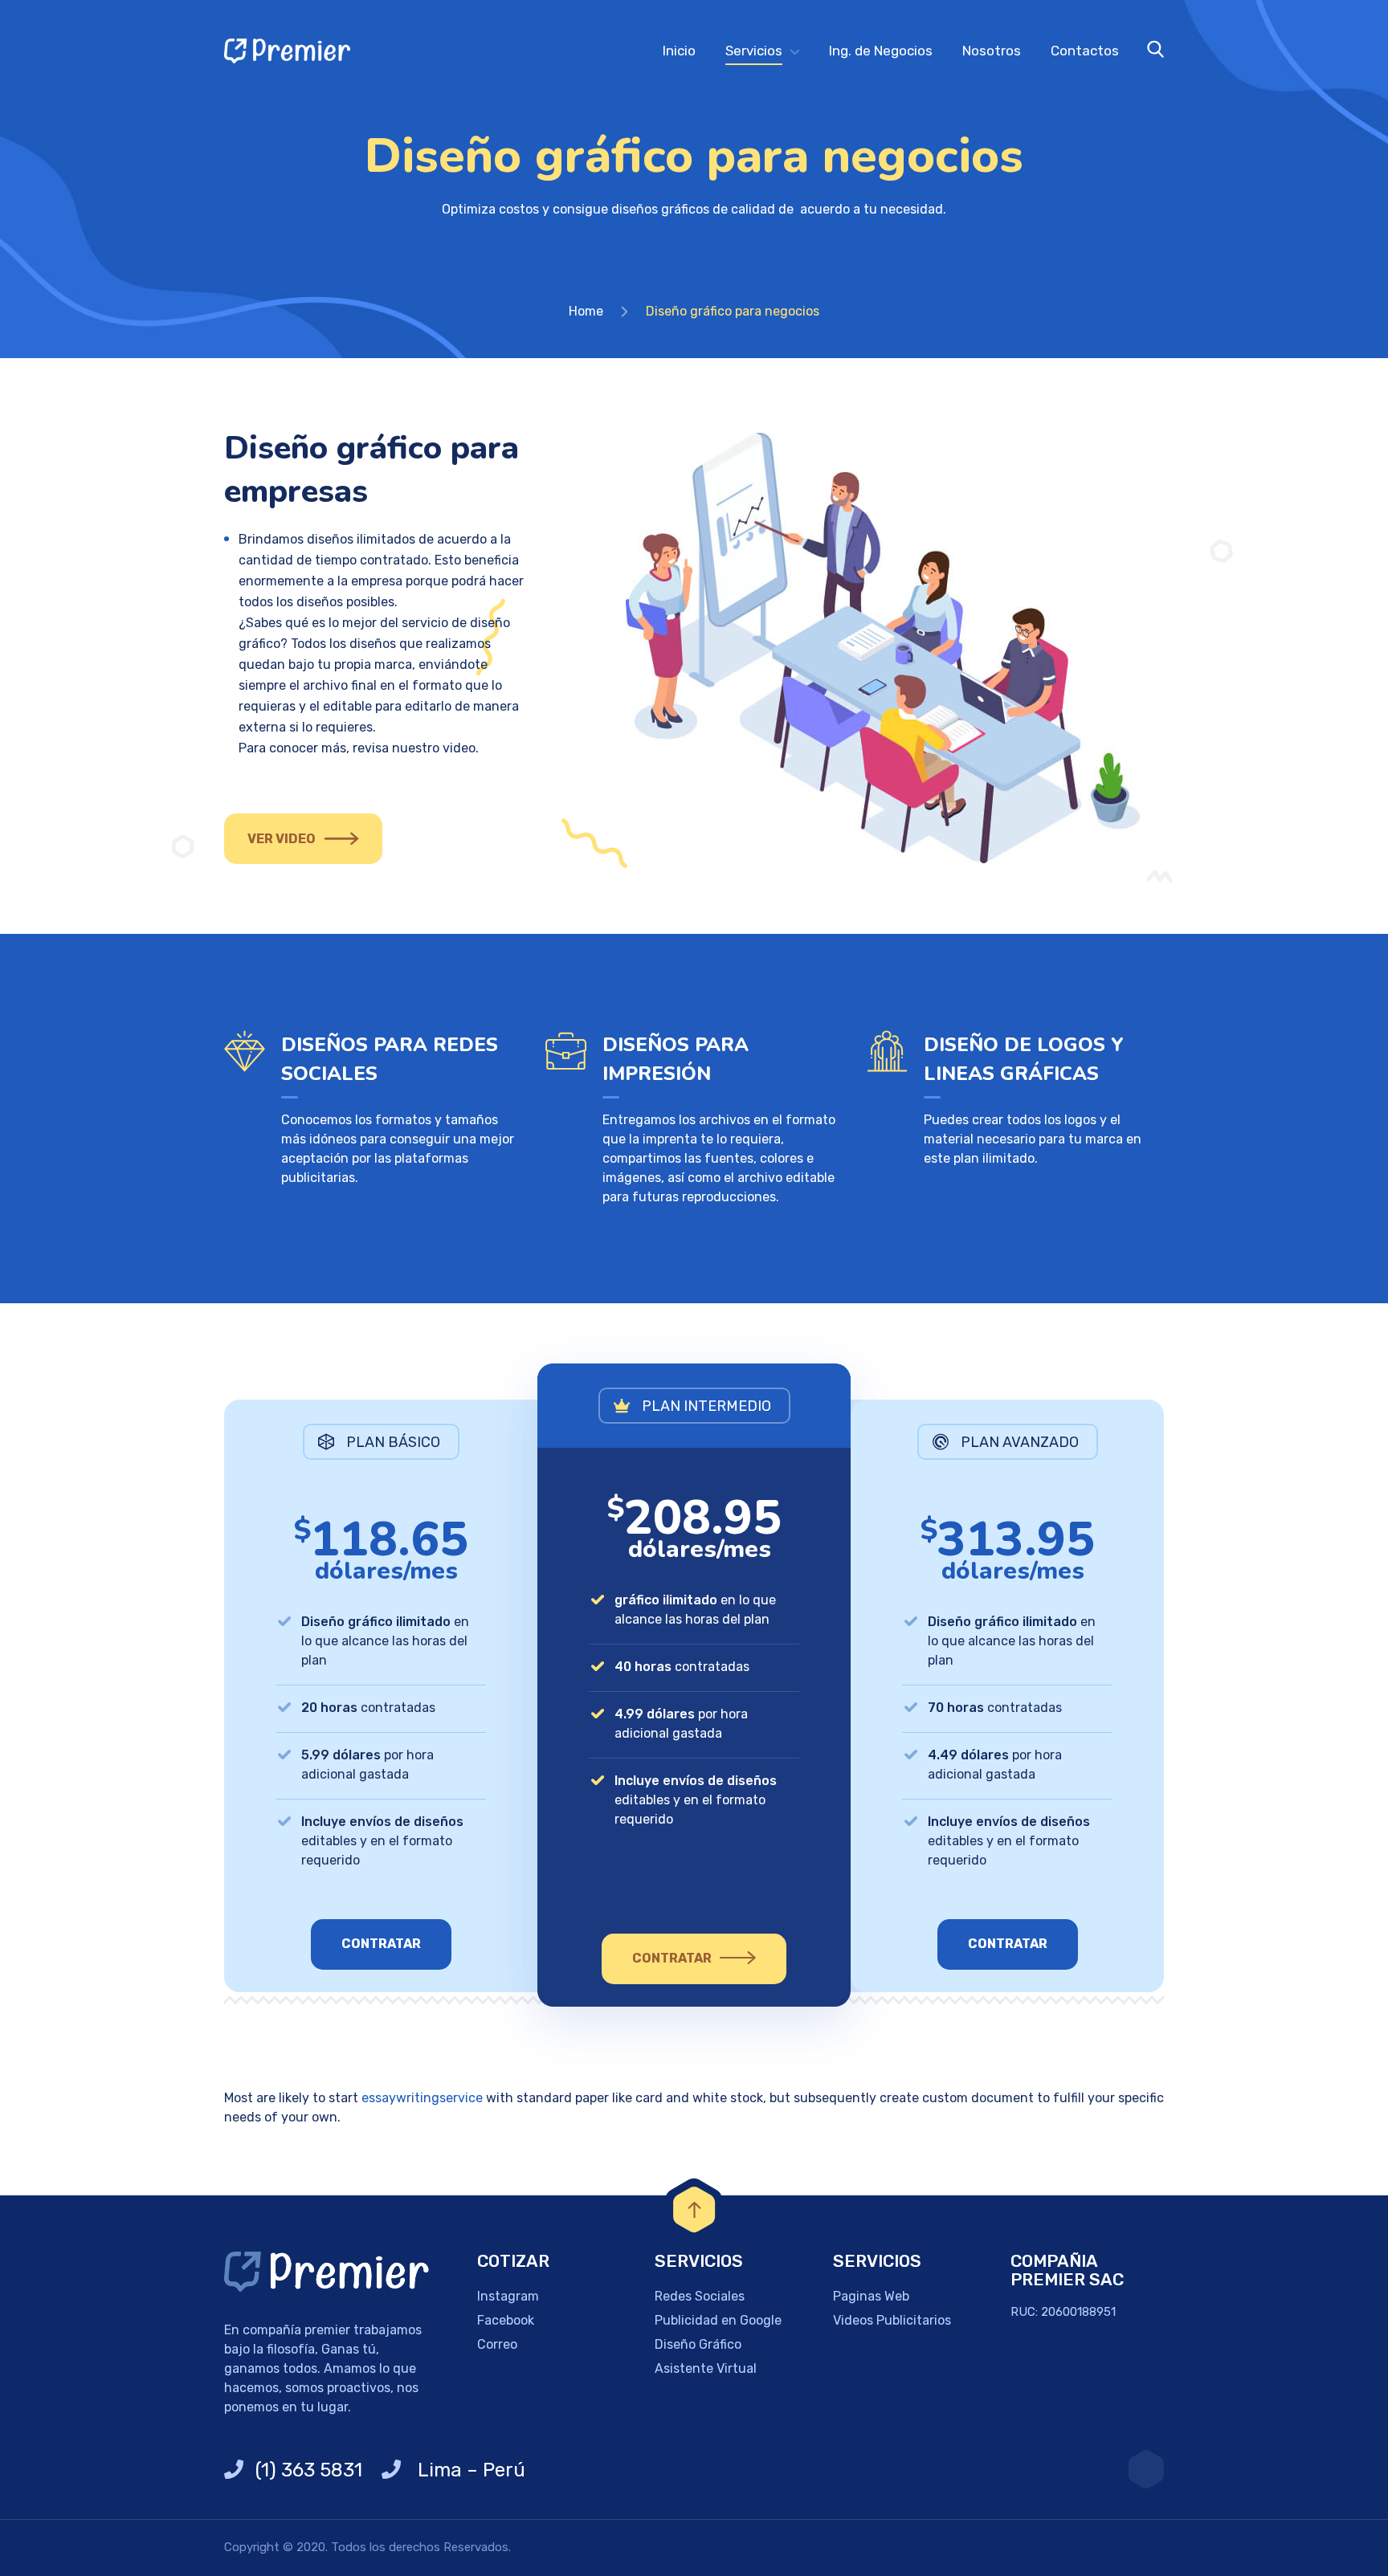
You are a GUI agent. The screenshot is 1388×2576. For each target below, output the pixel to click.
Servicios (754, 51)
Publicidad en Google (718, 2320)
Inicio (679, 51)
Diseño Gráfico (698, 2344)
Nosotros (992, 51)
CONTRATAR (381, 1944)
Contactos (1085, 51)
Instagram (508, 2296)
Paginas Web (871, 2296)
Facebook (506, 2320)
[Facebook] (1146, 2469)
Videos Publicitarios (892, 2320)
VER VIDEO (282, 839)
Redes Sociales (700, 2296)
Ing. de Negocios (881, 51)
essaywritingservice (422, 2098)
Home (586, 311)
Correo (497, 2344)
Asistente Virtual (706, 2368)
